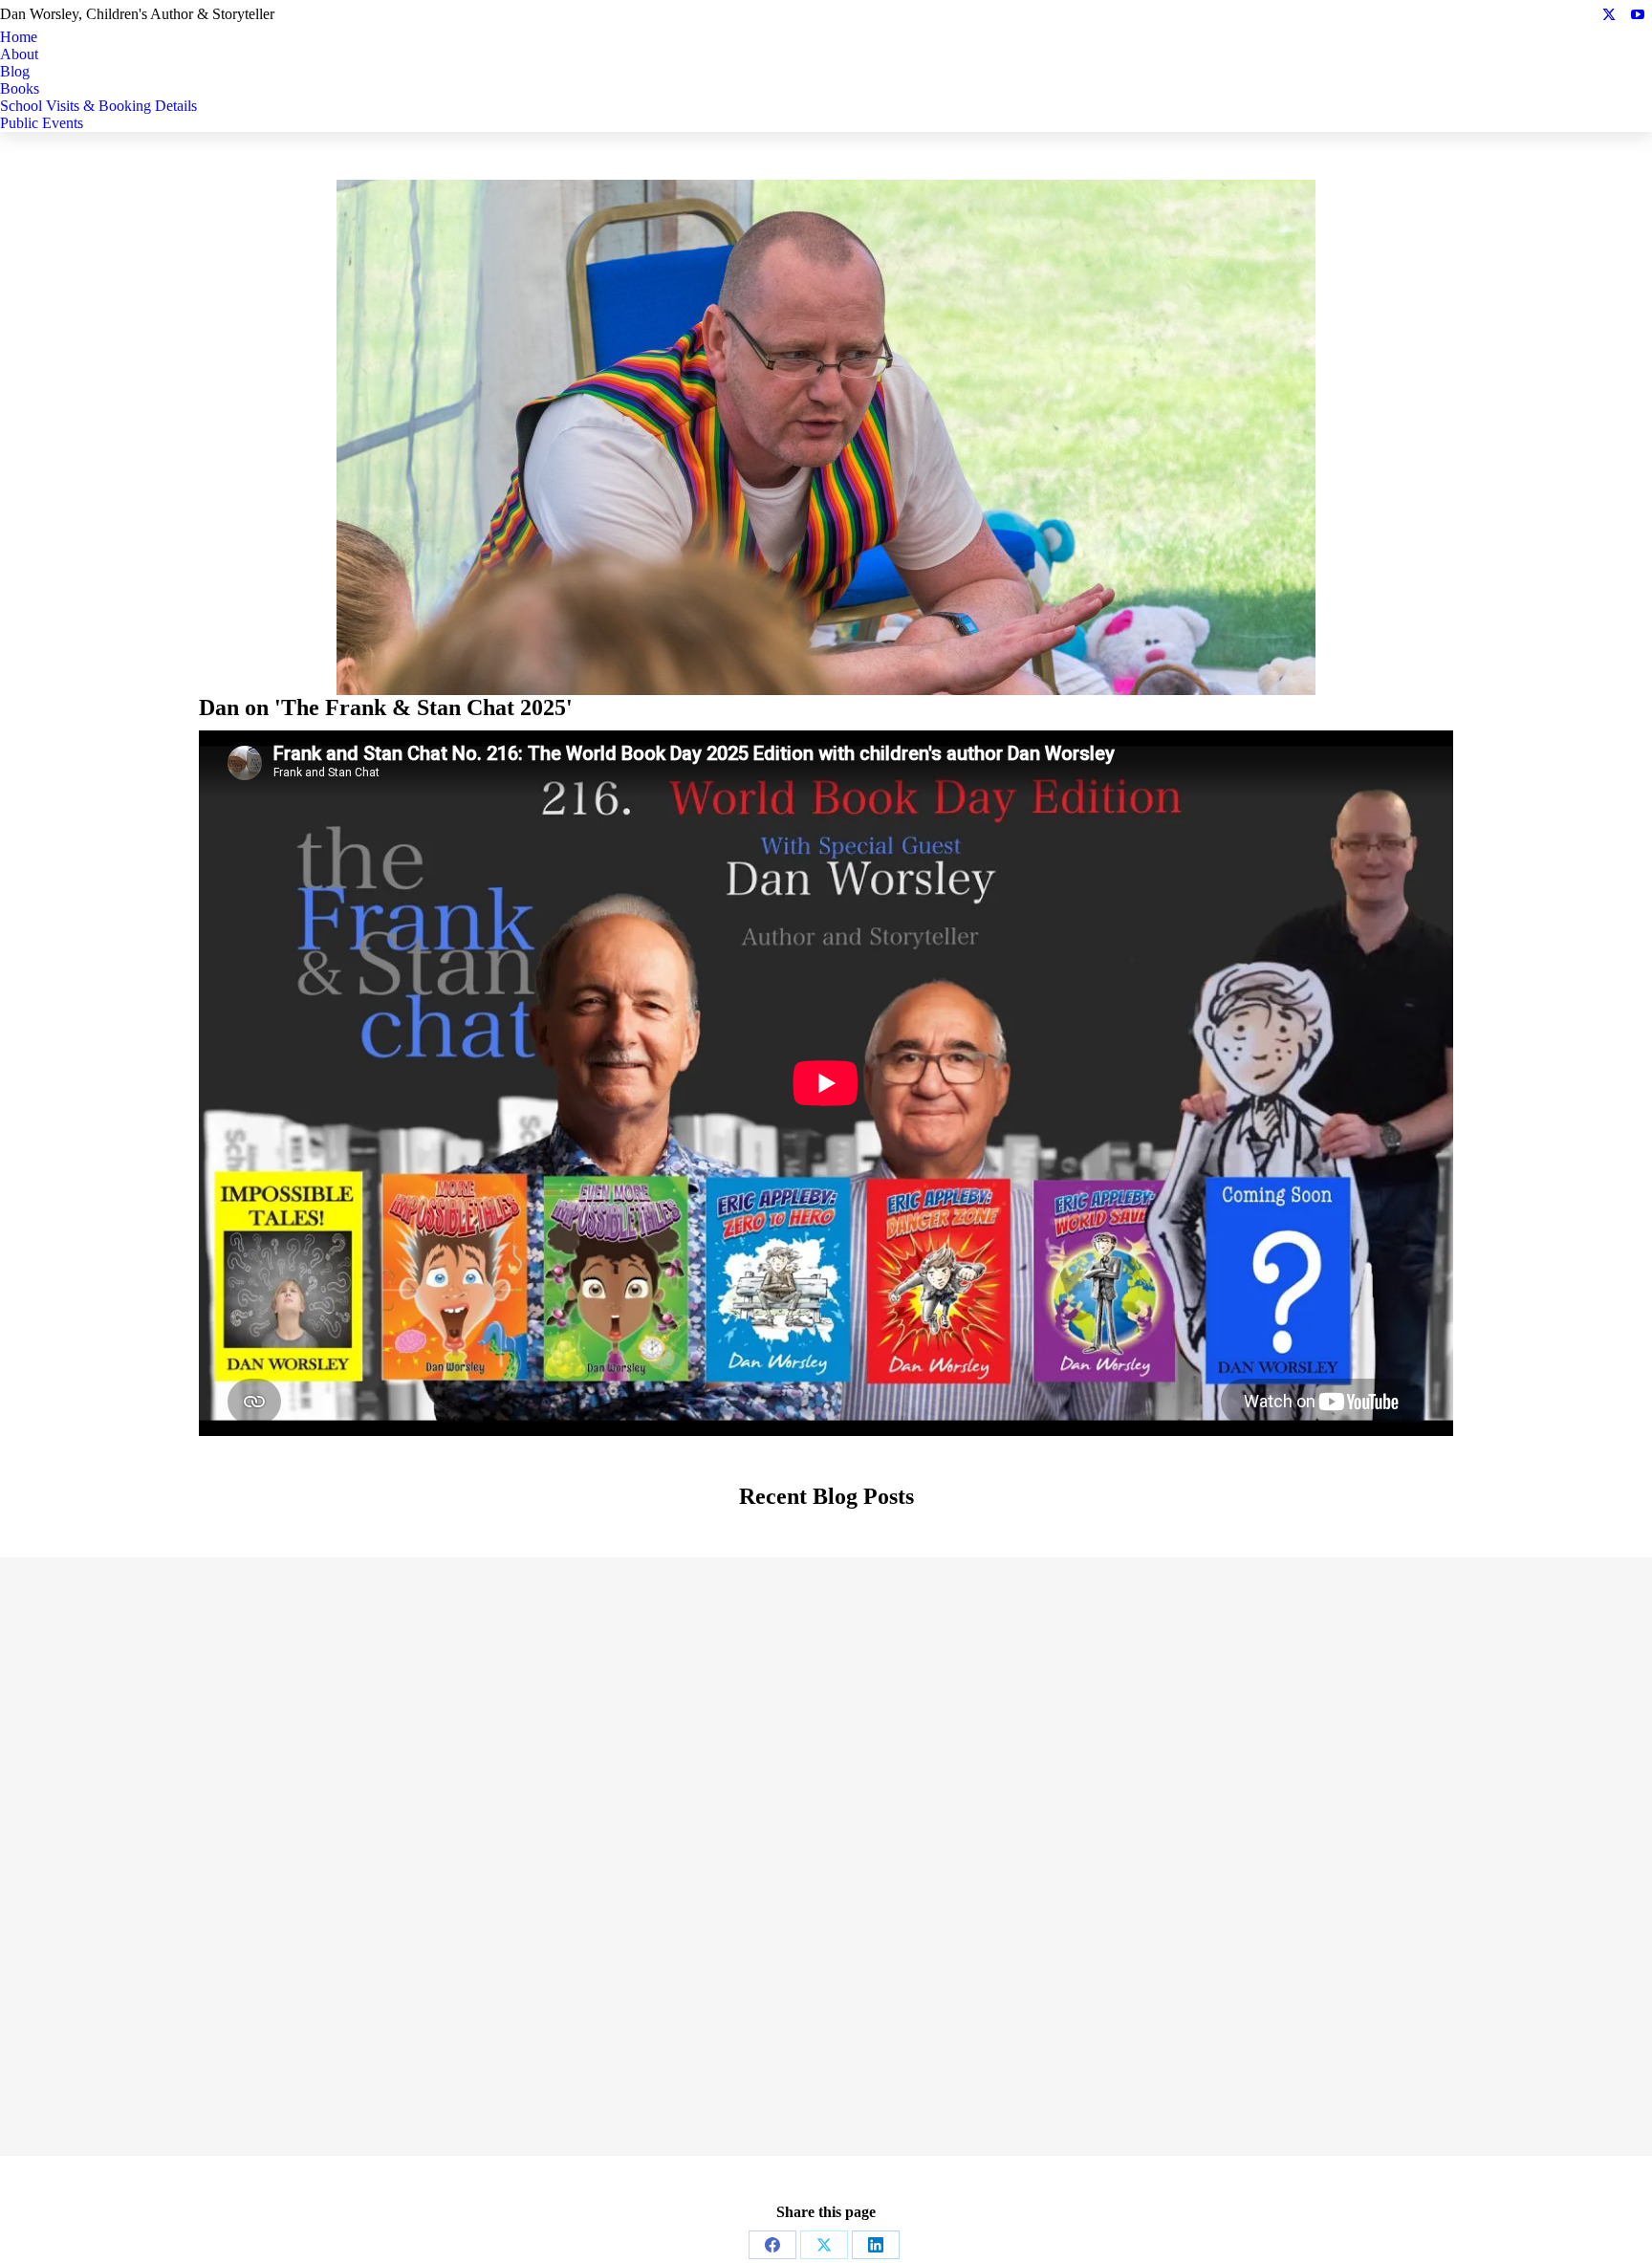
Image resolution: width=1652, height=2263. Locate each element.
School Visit (263, 1751)
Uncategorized (782, 1751)
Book (1255, 1751)
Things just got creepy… (285, 2004)
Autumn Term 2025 (1367, 1719)
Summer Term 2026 (285, 1719)
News (237, 2036)
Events (208, 1751)
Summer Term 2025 (826, 2004)
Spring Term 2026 (826, 1719)
